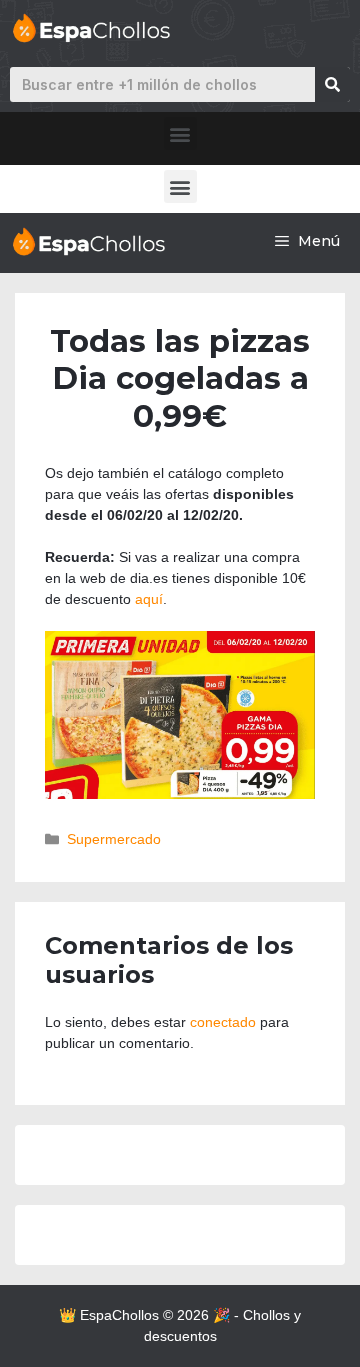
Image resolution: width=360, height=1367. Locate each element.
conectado (223, 1022)
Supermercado (114, 839)
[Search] (332, 84)
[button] (180, 133)
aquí (149, 599)
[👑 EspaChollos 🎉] (87, 241)
